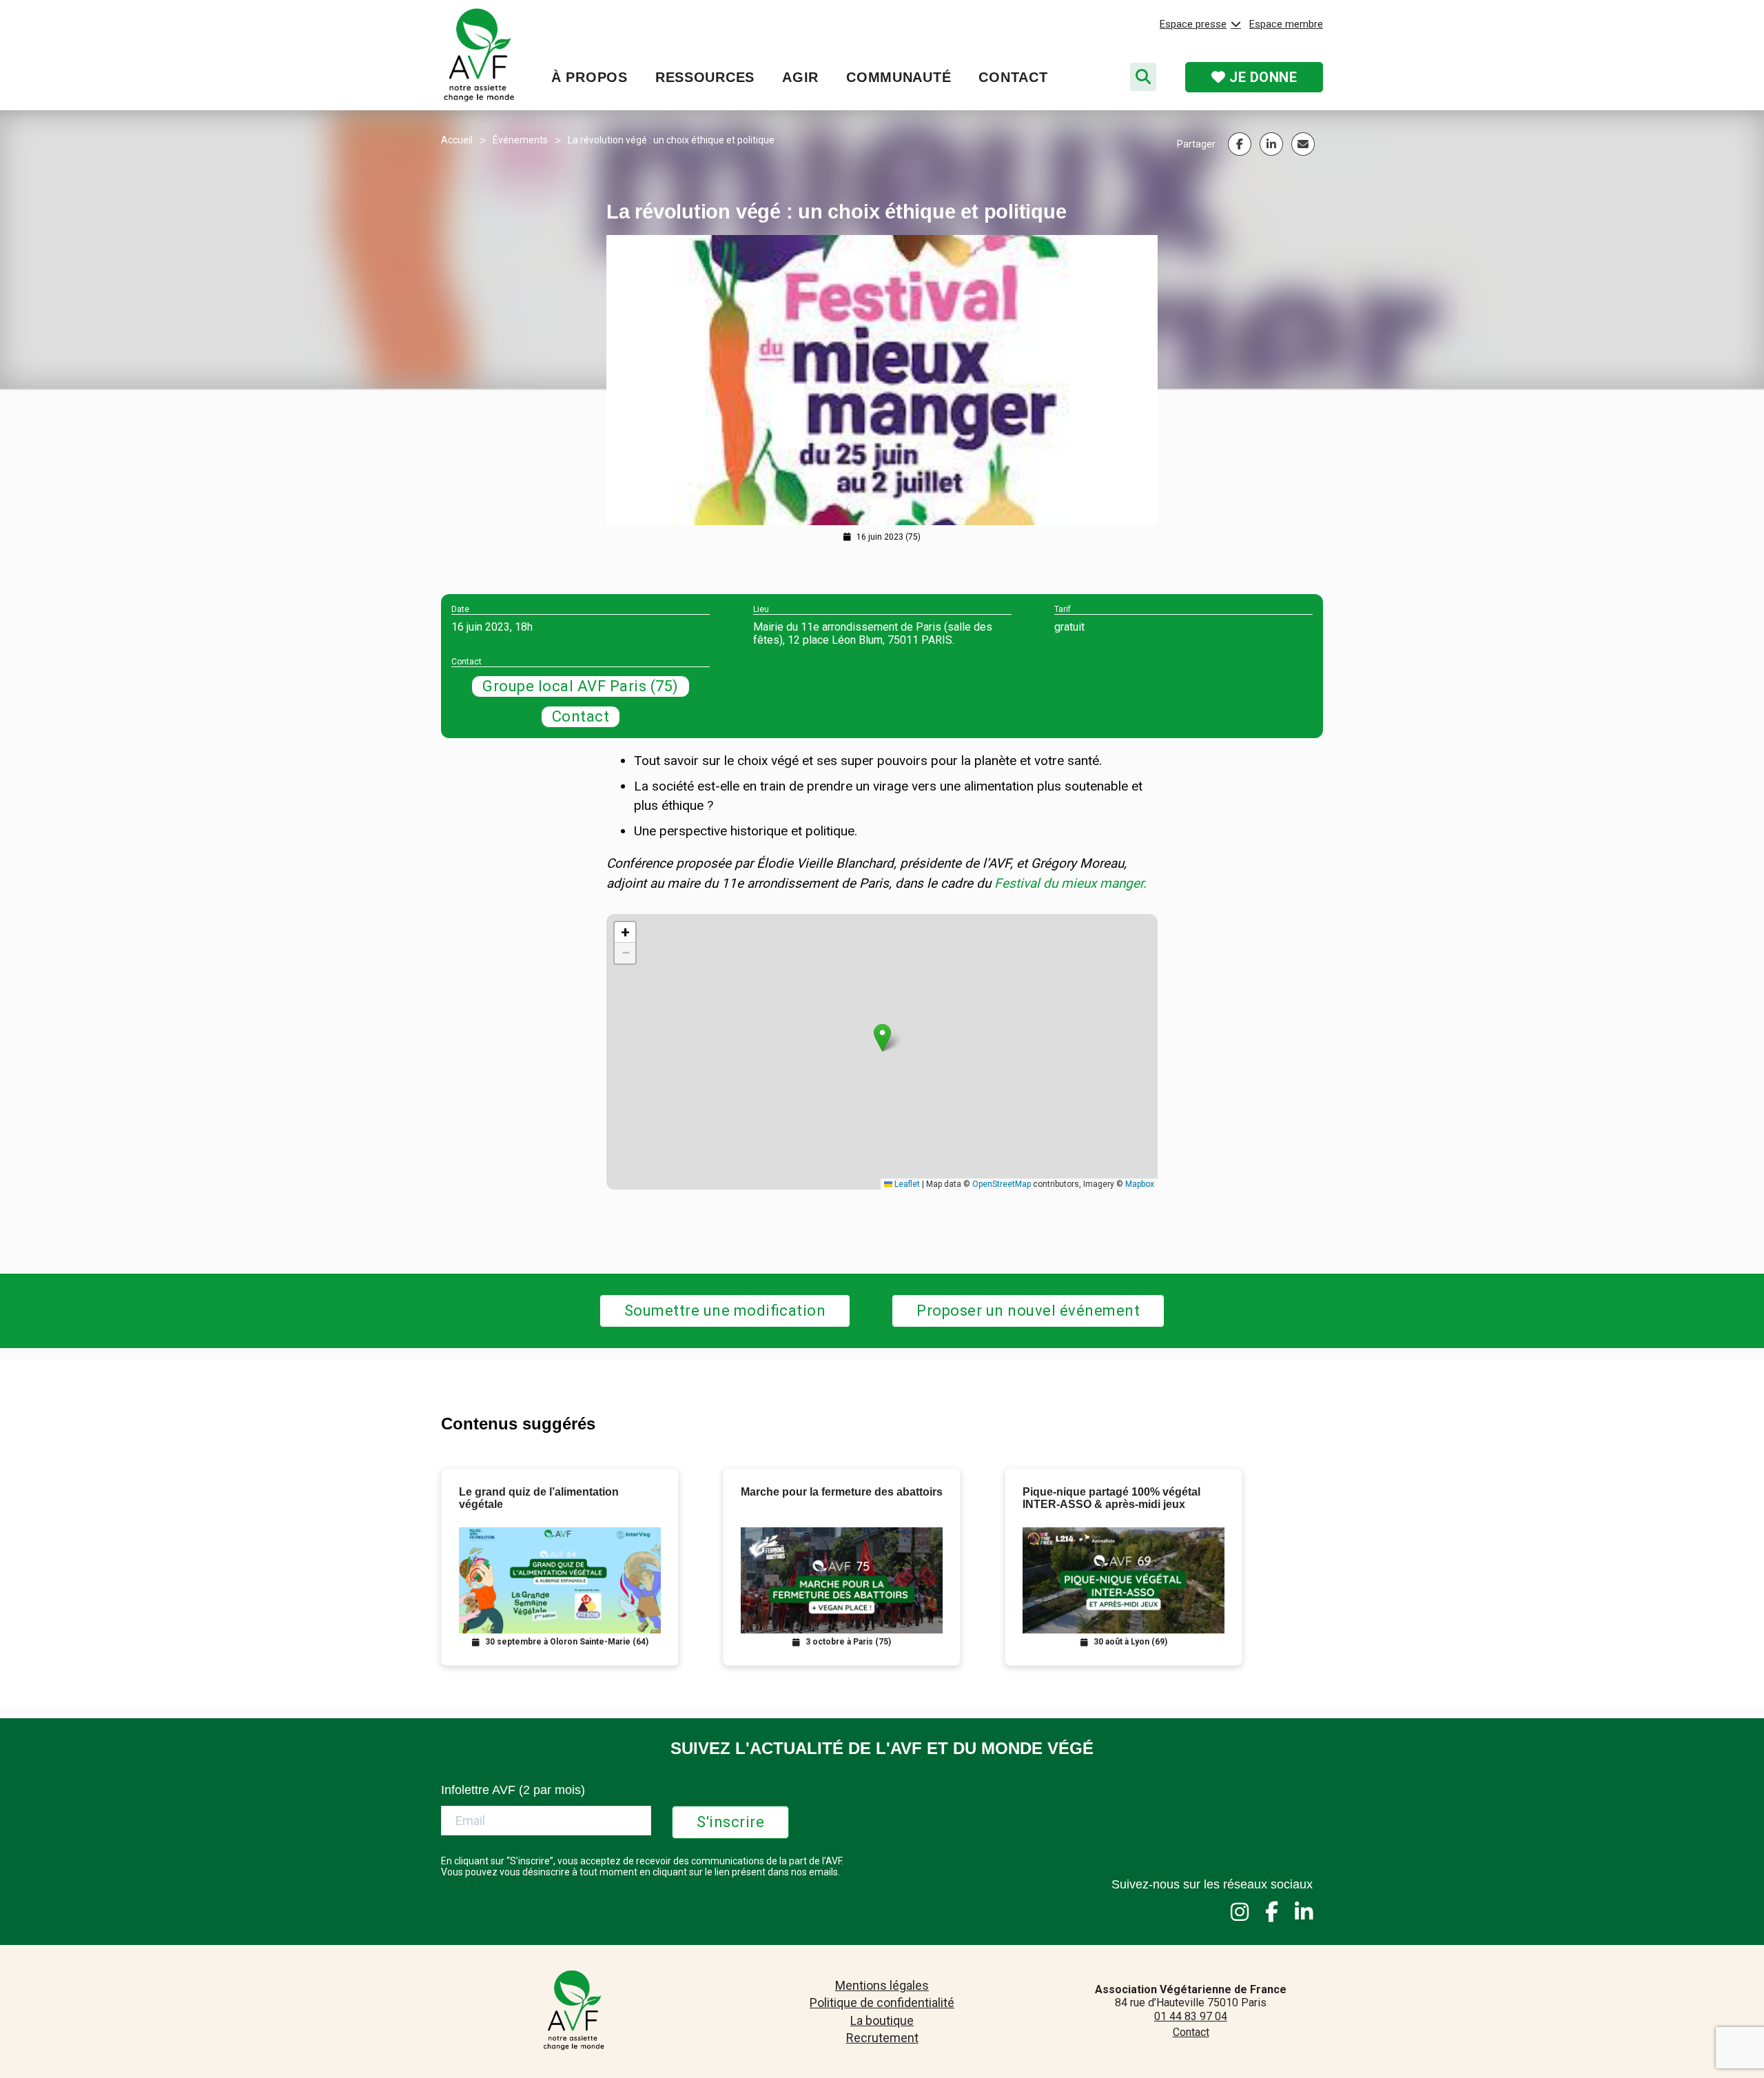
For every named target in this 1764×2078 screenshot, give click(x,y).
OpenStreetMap (1002, 1184)
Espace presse (1193, 24)
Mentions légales (882, 1985)
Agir (800, 77)
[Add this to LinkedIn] (1271, 144)
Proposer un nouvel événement (1028, 1311)
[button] (882, 1038)
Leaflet (906, 1184)
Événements (520, 140)
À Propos (589, 77)
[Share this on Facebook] (1240, 144)
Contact (1013, 77)
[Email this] (1303, 144)
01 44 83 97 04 (1191, 2016)
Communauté (899, 77)
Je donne (1262, 77)
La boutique (882, 2020)
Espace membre (1286, 24)
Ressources (705, 77)
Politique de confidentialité (882, 2003)
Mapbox (1140, 1184)
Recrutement (882, 2038)
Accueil (457, 140)
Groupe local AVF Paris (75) (581, 686)
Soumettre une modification (725, 1311)
